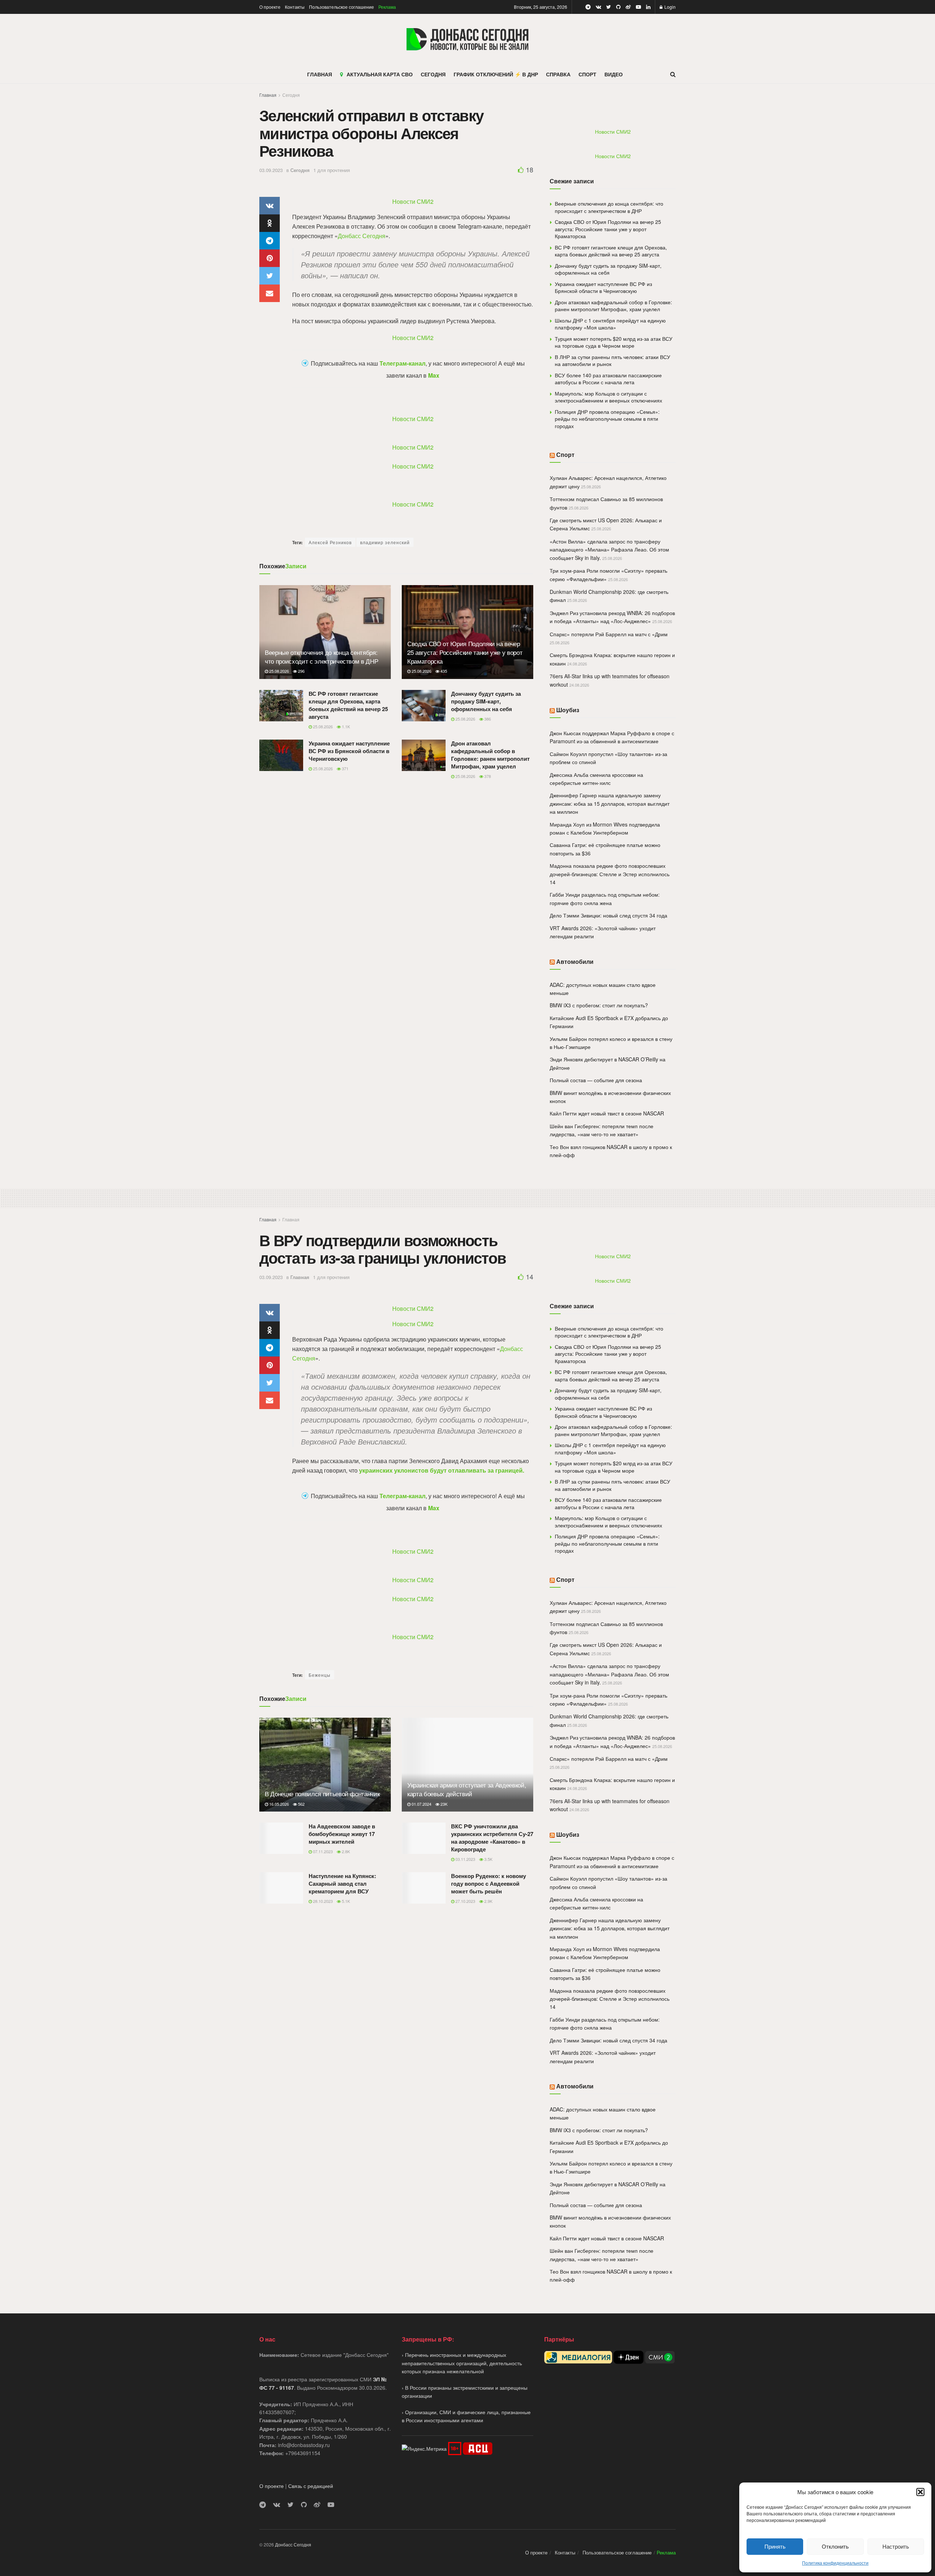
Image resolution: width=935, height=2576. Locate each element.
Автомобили (575, 961)
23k (443, 1804)
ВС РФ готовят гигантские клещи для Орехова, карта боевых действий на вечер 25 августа (348, 705)
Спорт (565, 455)
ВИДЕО (614, 74)
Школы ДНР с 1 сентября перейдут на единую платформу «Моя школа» (610, 324)
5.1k (345, 1901)
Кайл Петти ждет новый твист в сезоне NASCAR (607, 1113)
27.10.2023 (465, 1901)
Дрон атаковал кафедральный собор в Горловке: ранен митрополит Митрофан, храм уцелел (490, 755)
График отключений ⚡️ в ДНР (496, 74)
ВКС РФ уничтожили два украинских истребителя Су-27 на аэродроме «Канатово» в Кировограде (492, 1838)
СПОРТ (587, 74)
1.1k (345, 726)
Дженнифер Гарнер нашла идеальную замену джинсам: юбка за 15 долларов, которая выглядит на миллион (610, 803)
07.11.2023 (322, 1851)
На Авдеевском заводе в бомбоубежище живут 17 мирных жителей (342, 1834)
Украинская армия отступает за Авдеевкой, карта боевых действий (467, 1789)
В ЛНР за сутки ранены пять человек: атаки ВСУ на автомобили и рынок (612, 360)
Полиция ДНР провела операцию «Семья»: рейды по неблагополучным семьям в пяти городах (607, 419)
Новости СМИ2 (413, 201)
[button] (920, 2492)
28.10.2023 (322, 1901)
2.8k (345, 1851)
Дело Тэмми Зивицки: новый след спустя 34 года (608, 915)
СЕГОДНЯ (433, 74)
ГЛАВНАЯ (320, 74)
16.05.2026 (278, 1804)
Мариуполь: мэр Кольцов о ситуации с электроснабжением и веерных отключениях (608, 397)
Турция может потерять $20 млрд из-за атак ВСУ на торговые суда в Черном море (614, 342)
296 (301, 671)
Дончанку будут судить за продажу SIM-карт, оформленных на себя (486, 701)
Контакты (295, 7)
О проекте (270, 7)
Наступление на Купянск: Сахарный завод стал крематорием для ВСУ (342, 1884)
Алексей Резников (330, 542)
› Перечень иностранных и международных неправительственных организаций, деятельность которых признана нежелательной (462, 2363)
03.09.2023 (271, 170)
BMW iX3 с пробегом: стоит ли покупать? (599, 1005)
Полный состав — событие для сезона (596, 1080)
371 (345, 768)
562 (301, 1804)
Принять (775, 2546)
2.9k (488, 1901)
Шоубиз (568, 710)
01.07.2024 (421, 1804)
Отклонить (835, 2546)
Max (434, 375)
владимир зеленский (385, 542)
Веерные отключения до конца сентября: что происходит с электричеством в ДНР (321, 657)
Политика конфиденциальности (835, 2563)
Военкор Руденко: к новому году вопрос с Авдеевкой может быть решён (489, 1884)
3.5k (488, 1859)
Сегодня (291, 95)
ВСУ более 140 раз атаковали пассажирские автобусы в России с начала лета (608, 379)
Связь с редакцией (311, 2486)
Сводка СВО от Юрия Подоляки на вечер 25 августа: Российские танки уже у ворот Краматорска (465, 652)
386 (487, 719)
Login (669, 7)
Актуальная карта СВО (380, 74)
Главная (268, 95)
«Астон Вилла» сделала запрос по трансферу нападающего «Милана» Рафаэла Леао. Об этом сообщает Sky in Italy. (609, 549)
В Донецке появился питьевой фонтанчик (322, 1793)
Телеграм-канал (402, 363)
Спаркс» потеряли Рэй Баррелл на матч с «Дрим (609, 634)
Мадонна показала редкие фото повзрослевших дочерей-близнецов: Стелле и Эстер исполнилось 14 (610, 874)
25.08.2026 (278, 671)
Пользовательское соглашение (341, 7)
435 (443, 671)
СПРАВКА (558, 74)
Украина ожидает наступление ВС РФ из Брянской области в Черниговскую (349, 751)
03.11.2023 (465, 1859)
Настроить (896, 2546)
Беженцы (320, 1675)
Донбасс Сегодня (362, 236)
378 (487, 776)
